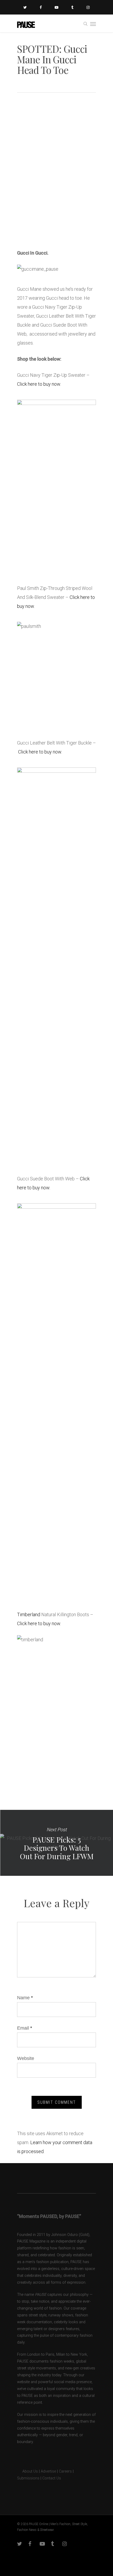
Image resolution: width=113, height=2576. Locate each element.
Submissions (28, 2478)
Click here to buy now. (39, 384)
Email (25, 2028)
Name (25, 1998)
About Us (27, 2471)
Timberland (29, 1614)
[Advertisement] (56, 182)
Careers (65, 2471)
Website (26, 2058)
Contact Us (52, 2478)
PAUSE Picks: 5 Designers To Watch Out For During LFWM (56, 1843)
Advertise (48, 2471)
